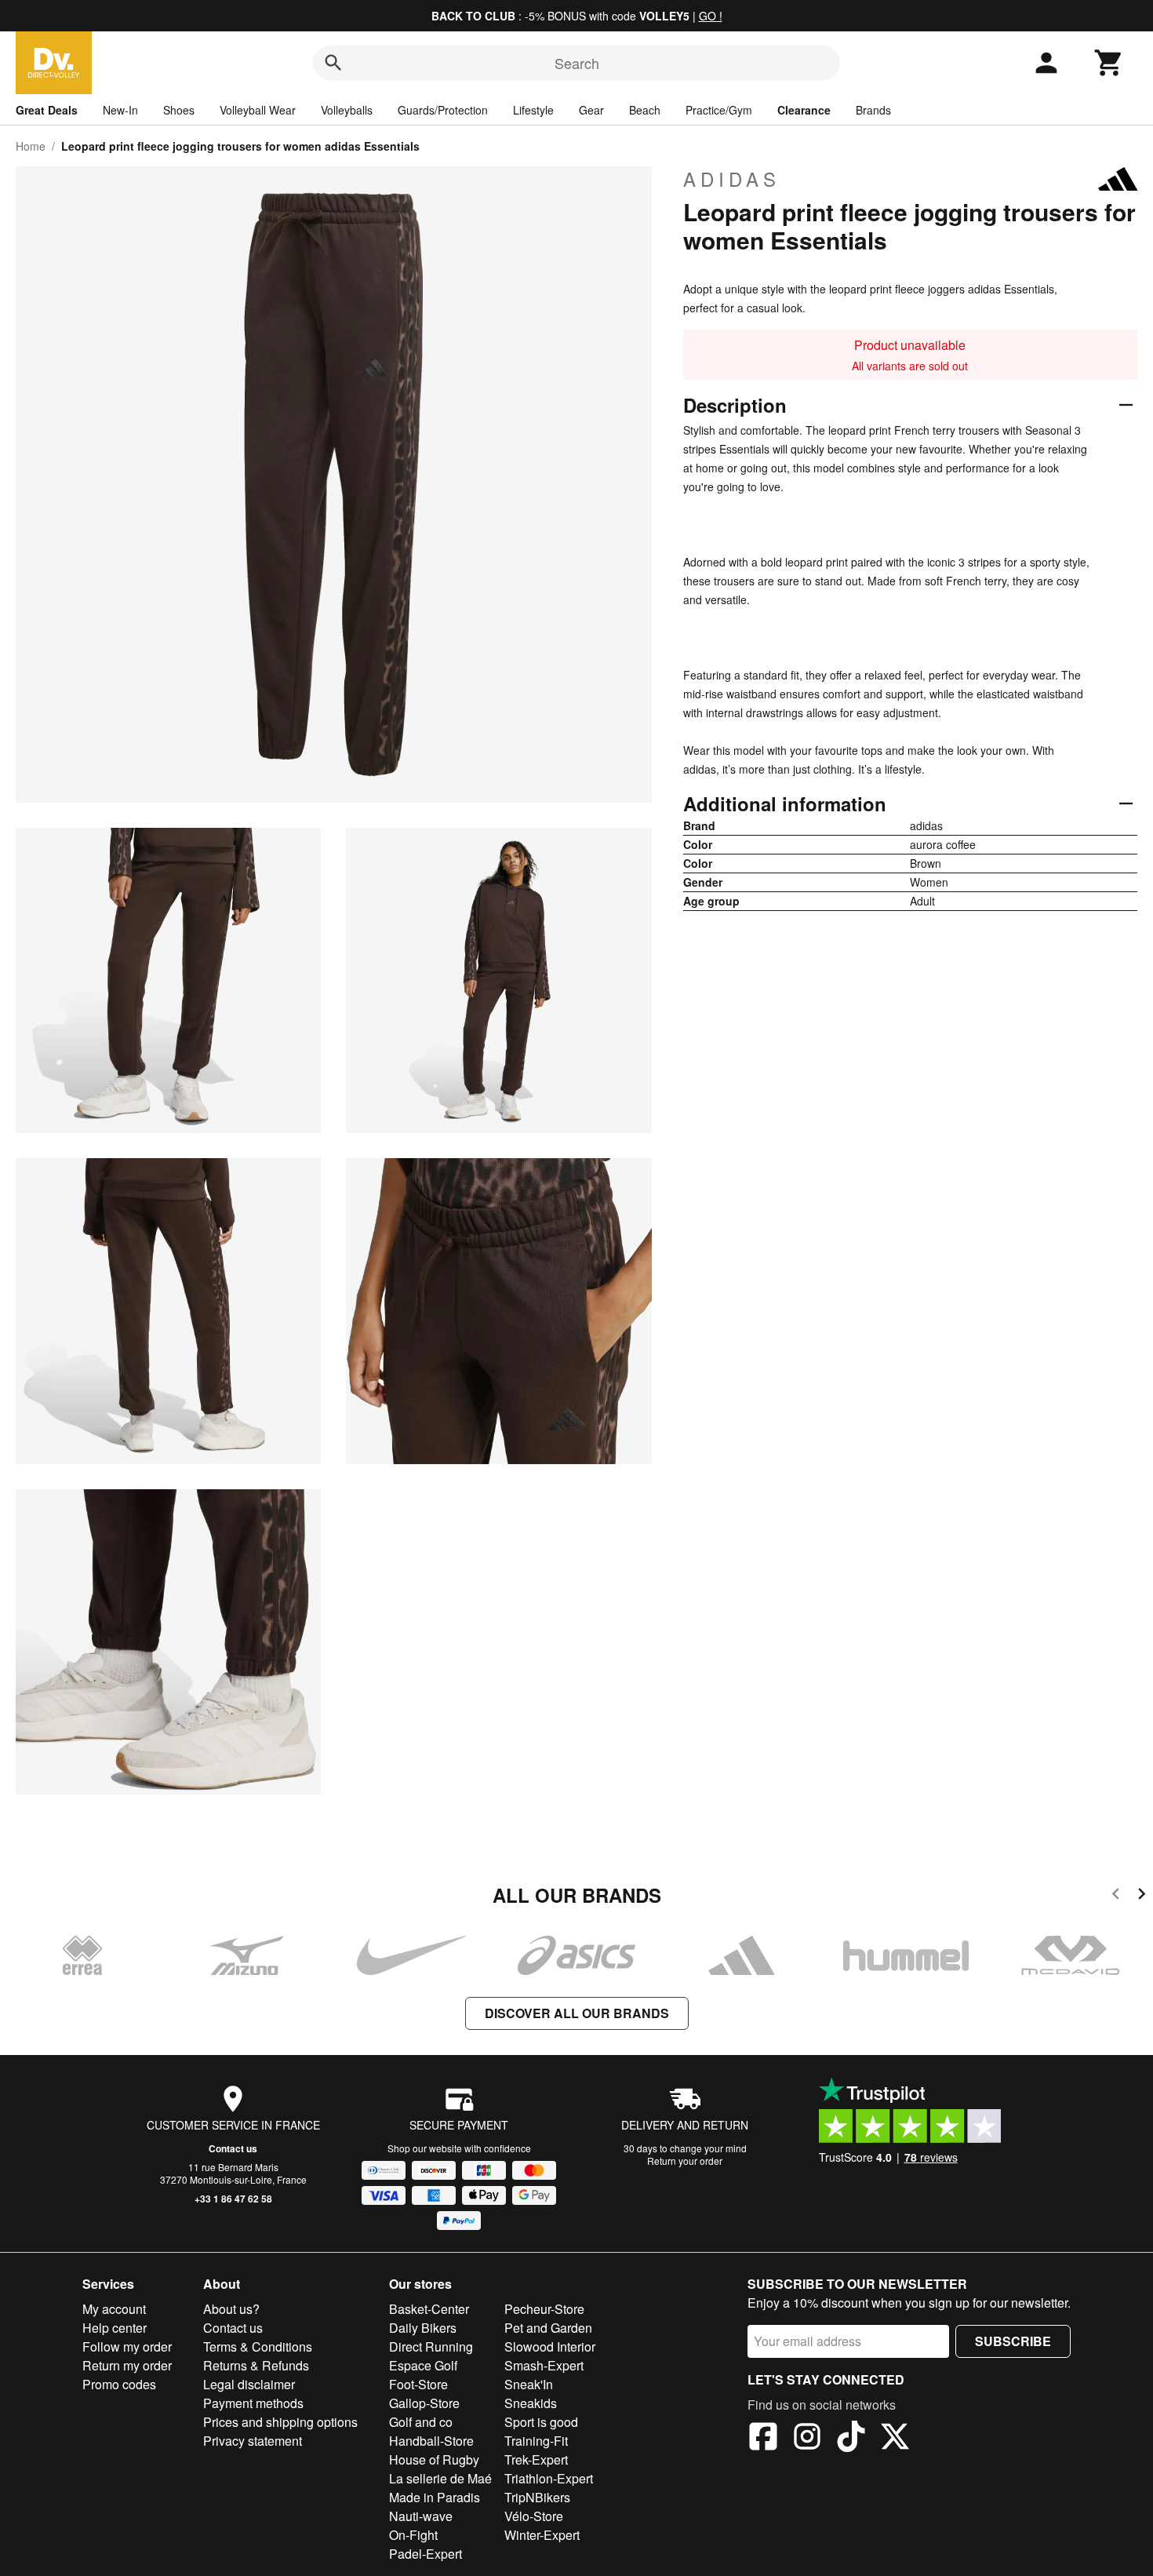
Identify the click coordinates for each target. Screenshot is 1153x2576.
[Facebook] (763, 2439)
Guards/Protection (443, 110)
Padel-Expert (426, 2554)
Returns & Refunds (256, 2365)
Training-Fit (536, 2441)
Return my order (127, 2365)
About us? (231, 2309)
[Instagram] (807, 2439)
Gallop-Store (424, 2403)
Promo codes (119, 2384)
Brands (873, 110)
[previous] (1116, 1896)
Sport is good (541, 2422)
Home (31, 146)
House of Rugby (434, 2459)
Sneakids (531, 2403)
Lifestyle (533, 110)
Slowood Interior (550, 2346)
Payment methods (253, 2403)
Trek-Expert (536, 2459)
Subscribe (1013, 2341)
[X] (895, 2439)
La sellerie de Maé (440, 2478)
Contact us (233, 2148)
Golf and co (421, 2422)
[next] (1142, 1896)
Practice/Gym (719, 110)
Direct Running (431, 2346)
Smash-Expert (544, 2365)
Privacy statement (253, 2441)
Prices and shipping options (280, 2422)
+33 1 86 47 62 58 (233, 2199)
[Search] (333, 63)
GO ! (711, 16)
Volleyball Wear (258, 110)
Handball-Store (431, 2441)
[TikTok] (851, 2439)
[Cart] (1109, 63)
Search (577, 63)
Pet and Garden (548, 2328)
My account (114, 2309)
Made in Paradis (435, 2497)
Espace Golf (423, 2365)
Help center (115, 2328)
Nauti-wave (421, 2516)
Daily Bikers (423, 2328)
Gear (591, 110)
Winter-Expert (542, 2535)
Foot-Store (418, 2384)
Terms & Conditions (258, 2346)
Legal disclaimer (249, 2384)
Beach (645, 110)
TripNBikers (537, 2497)
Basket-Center (429, 2309)
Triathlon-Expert (549, 2478)
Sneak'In (529, 2384)
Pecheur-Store (544, 2309)
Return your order (685, 2161)
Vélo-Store (534, 2516)
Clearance (804, 110)
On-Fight (413, 2535)
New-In (120, 110)
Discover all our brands (577, 2013)
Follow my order (127, 2346)
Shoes (179, 110)
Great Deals (47, 110)
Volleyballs (347, 110)
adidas (732, 179)
